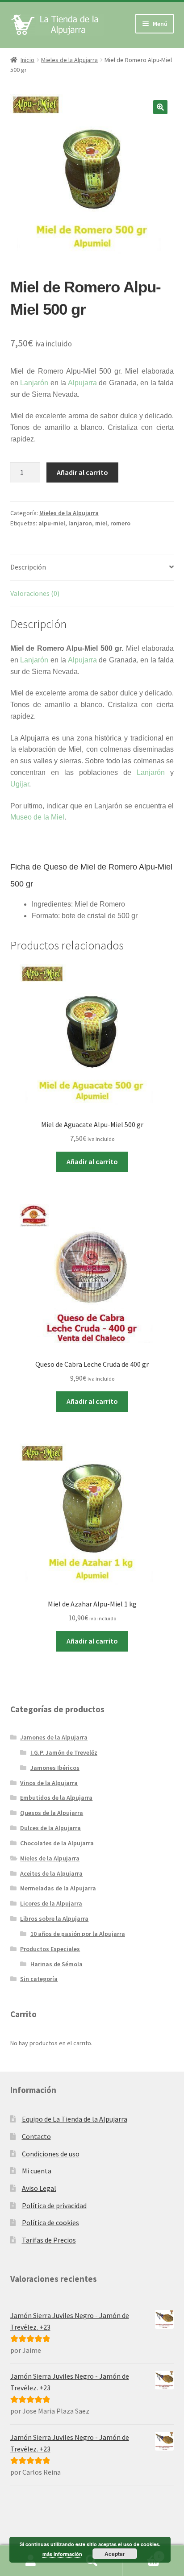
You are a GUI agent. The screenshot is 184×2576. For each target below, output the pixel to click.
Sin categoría (39, 1979)
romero (120, 523)
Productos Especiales (50, 1949)
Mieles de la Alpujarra (69, 60)
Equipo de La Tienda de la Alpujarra (75, 2119)
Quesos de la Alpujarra (52, 1813)
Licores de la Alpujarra (51, 1903)
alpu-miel (52, 523)
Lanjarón (34, 383)
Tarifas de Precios (49, 2240)
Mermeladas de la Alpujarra (58, 1888)
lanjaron (80, 523)
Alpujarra (82, 383)
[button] (160, 107)
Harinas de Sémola (56, 1964)
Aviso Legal (39, 2188)
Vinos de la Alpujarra (49, 1783)
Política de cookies (50, 2222)
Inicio (27, 60)
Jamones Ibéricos (55, 1768)
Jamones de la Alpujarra (54, 1737)
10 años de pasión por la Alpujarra (78, 1934)
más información (62, 2554)
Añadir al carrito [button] (92, 1161)
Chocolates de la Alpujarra (57, 1843)
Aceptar (115, 2554)
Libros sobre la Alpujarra (54, 1918)
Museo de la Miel (37, 817)
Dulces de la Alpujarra (50, 1828)
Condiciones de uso (51, 2154)
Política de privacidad (54, 2206)
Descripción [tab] (28, 567)
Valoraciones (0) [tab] (35, 593)
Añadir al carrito (82, 472)
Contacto (36, 2136)
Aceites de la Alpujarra (51, 1873)
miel (101, 523)
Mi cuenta (37, 2171)
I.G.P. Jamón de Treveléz (64, 1752)
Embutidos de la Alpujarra (56, 1798)
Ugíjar (20, 784)
